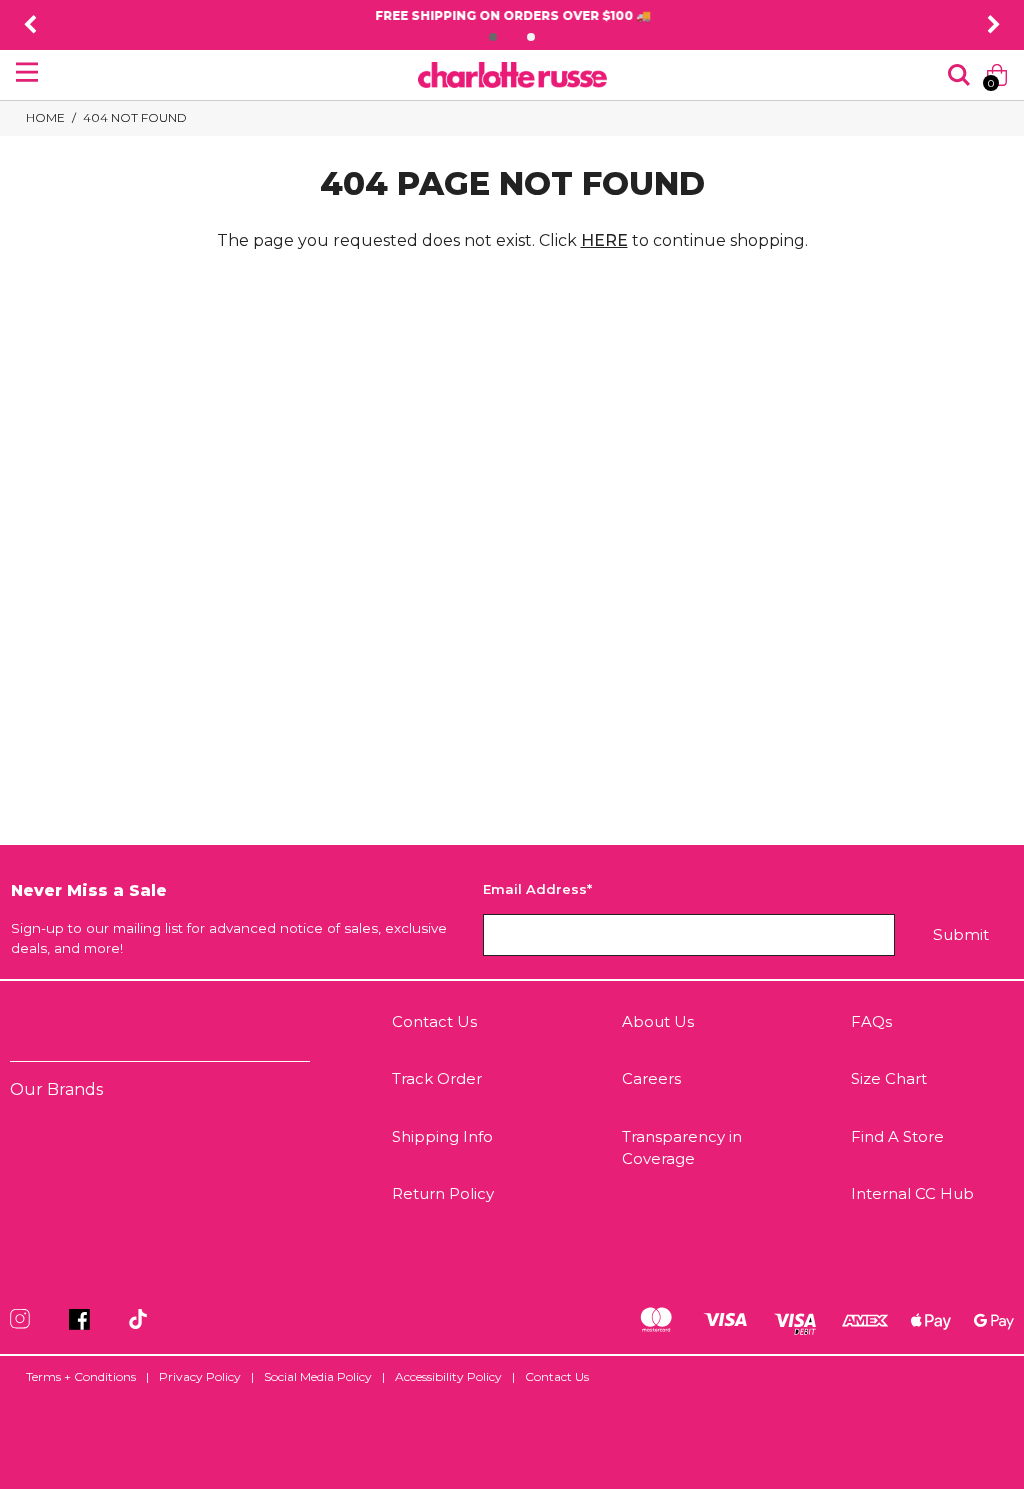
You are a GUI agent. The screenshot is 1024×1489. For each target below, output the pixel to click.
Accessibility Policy (448, 1376)
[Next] (994, 25)
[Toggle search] (959, 75)
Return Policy (443, 1193)
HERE (604, 240)
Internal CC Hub (912, 1193)
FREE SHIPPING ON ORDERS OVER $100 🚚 (512, 15)
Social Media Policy (318, 1376)
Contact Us (434, 1021)
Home (45, 117)
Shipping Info (442, 1136)
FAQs (871, 1021)
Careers (651, 1078)
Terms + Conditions (81, 1376)
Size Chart (889, 1078)
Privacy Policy (200, 1376)
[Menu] (27, 72)
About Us (658, 1021)
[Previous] (30, 25)
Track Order (437, 1078)
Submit (961, 934)
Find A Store (897, 1136)
